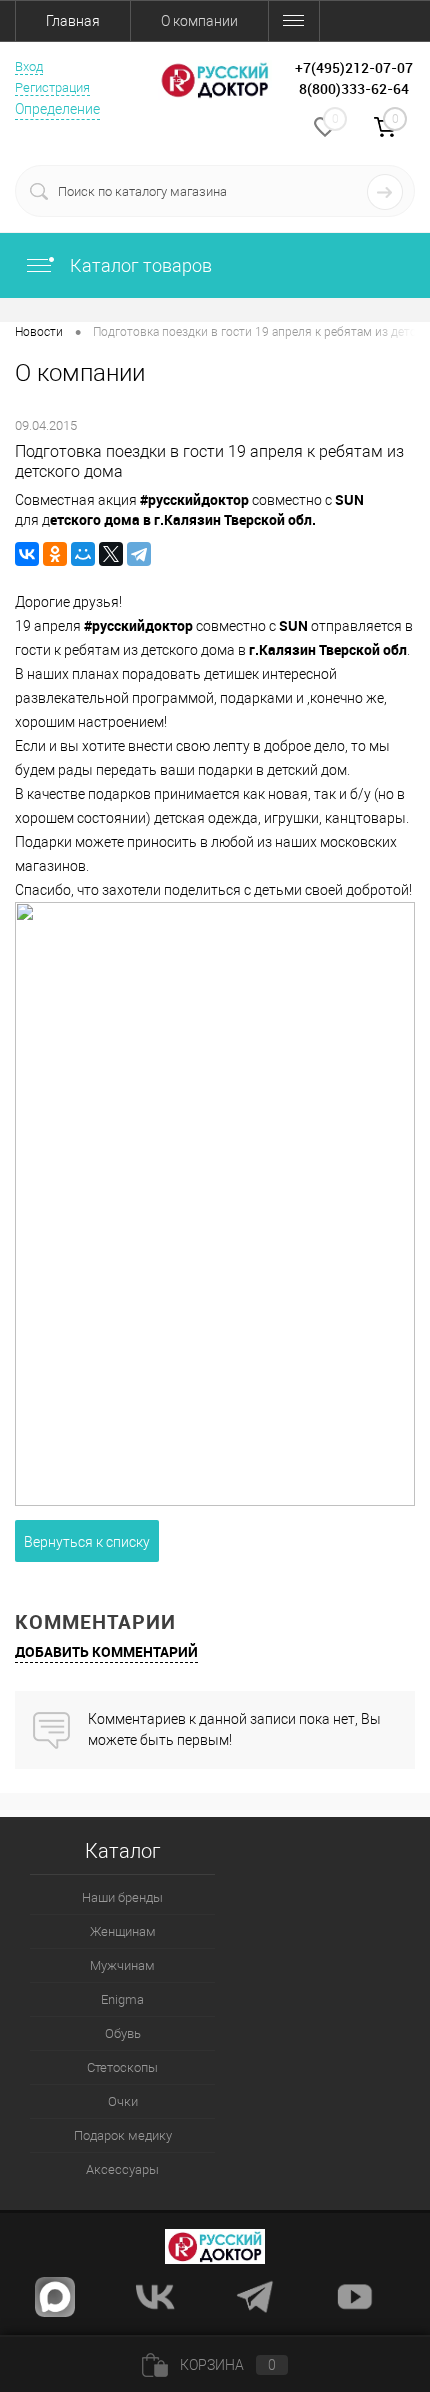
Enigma (122, 1999)
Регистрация (52, 87)
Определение (57, 109)
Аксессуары (122, 2169)
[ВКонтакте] (27, 554)
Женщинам (123, 1931)
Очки (123, 2101)
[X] (111, 554)
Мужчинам (122, 1965)
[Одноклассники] (55, 554)
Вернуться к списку (87, 1542)
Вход (29, 66)
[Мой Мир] (83, 554)
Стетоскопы (122, 2067)
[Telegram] (139, 554)
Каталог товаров (139, 265)
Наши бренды (122, 1897)
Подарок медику (123, 2135)
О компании (199, 21)
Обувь (123, 2033)
